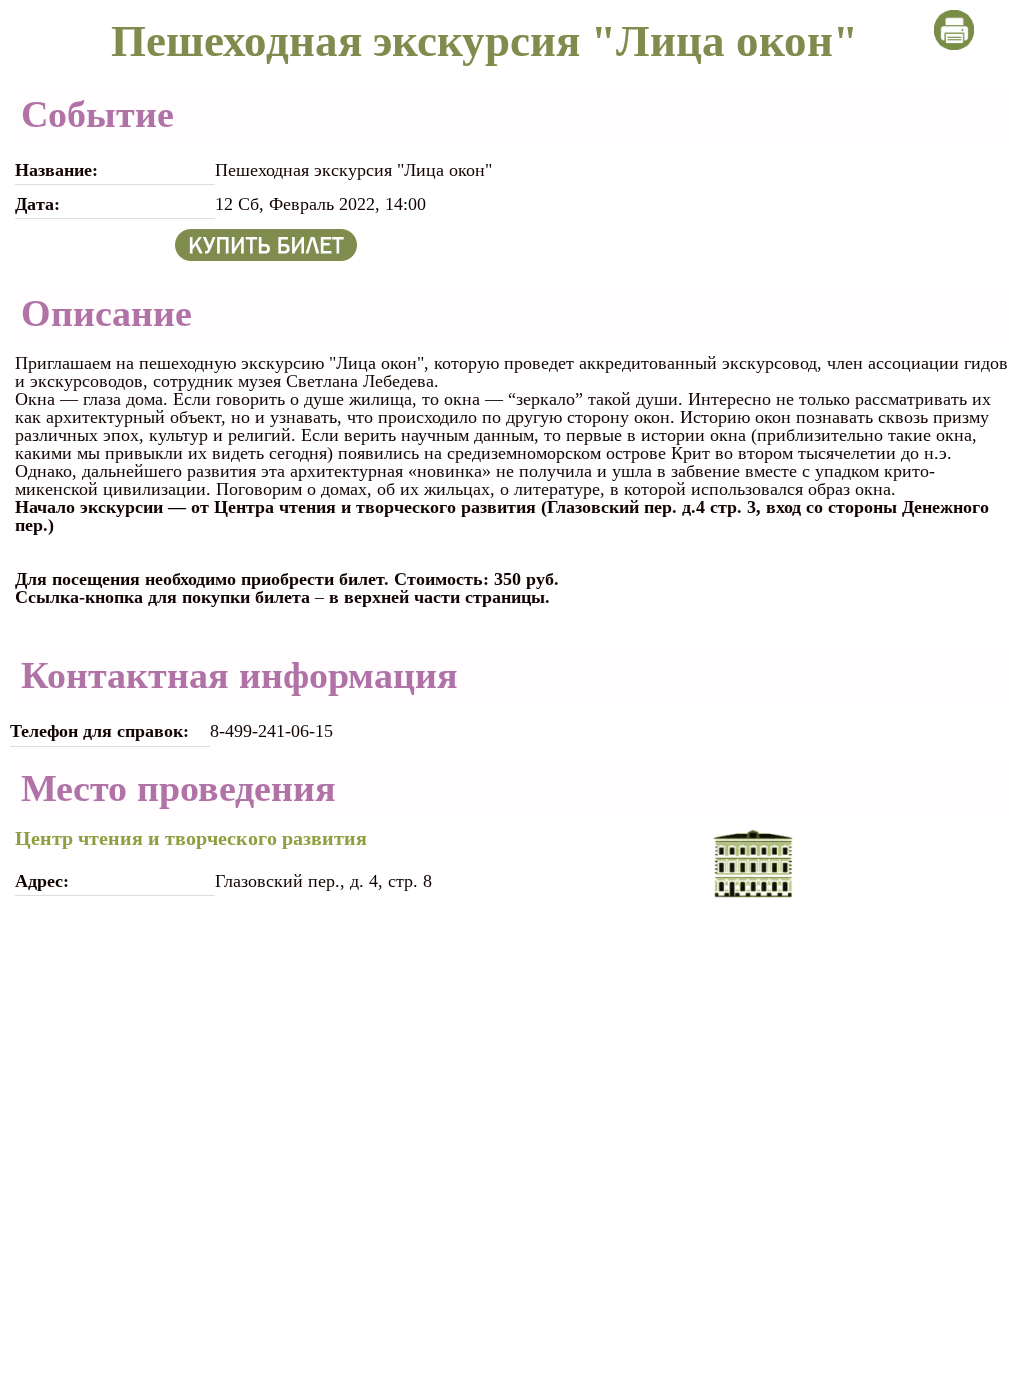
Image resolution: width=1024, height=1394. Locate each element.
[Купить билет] (266, 243)
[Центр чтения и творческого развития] (753, 863)
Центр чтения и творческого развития (191, 838)
